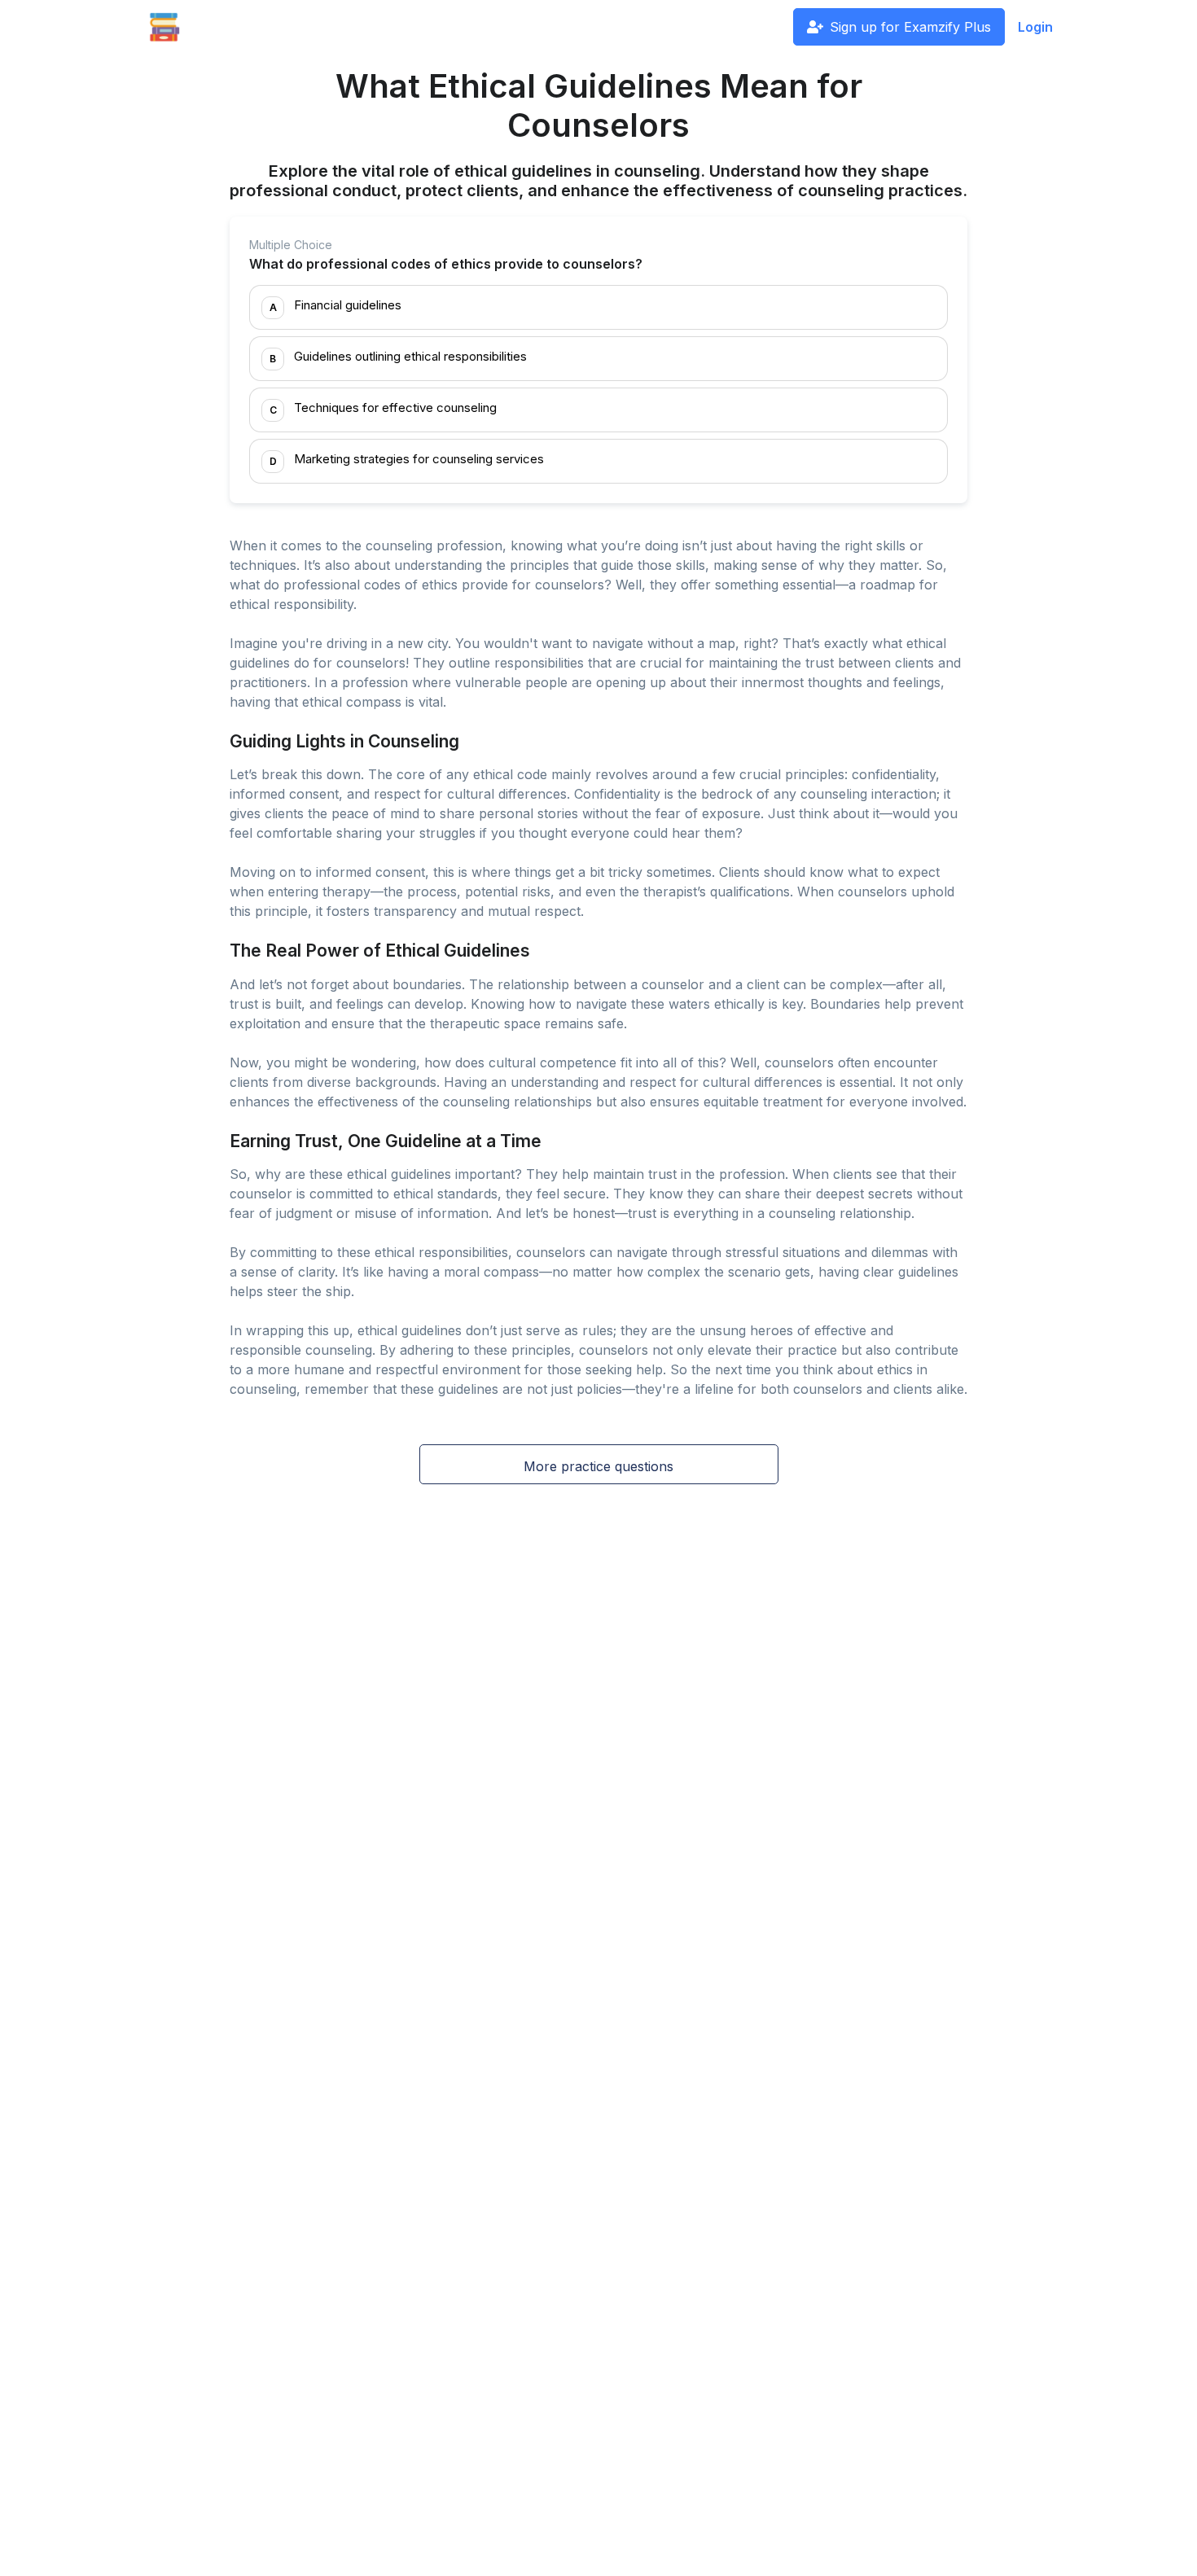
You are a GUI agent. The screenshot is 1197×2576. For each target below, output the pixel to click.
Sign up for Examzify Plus (910, 27)
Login (1035, 27)
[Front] (164, 27)
